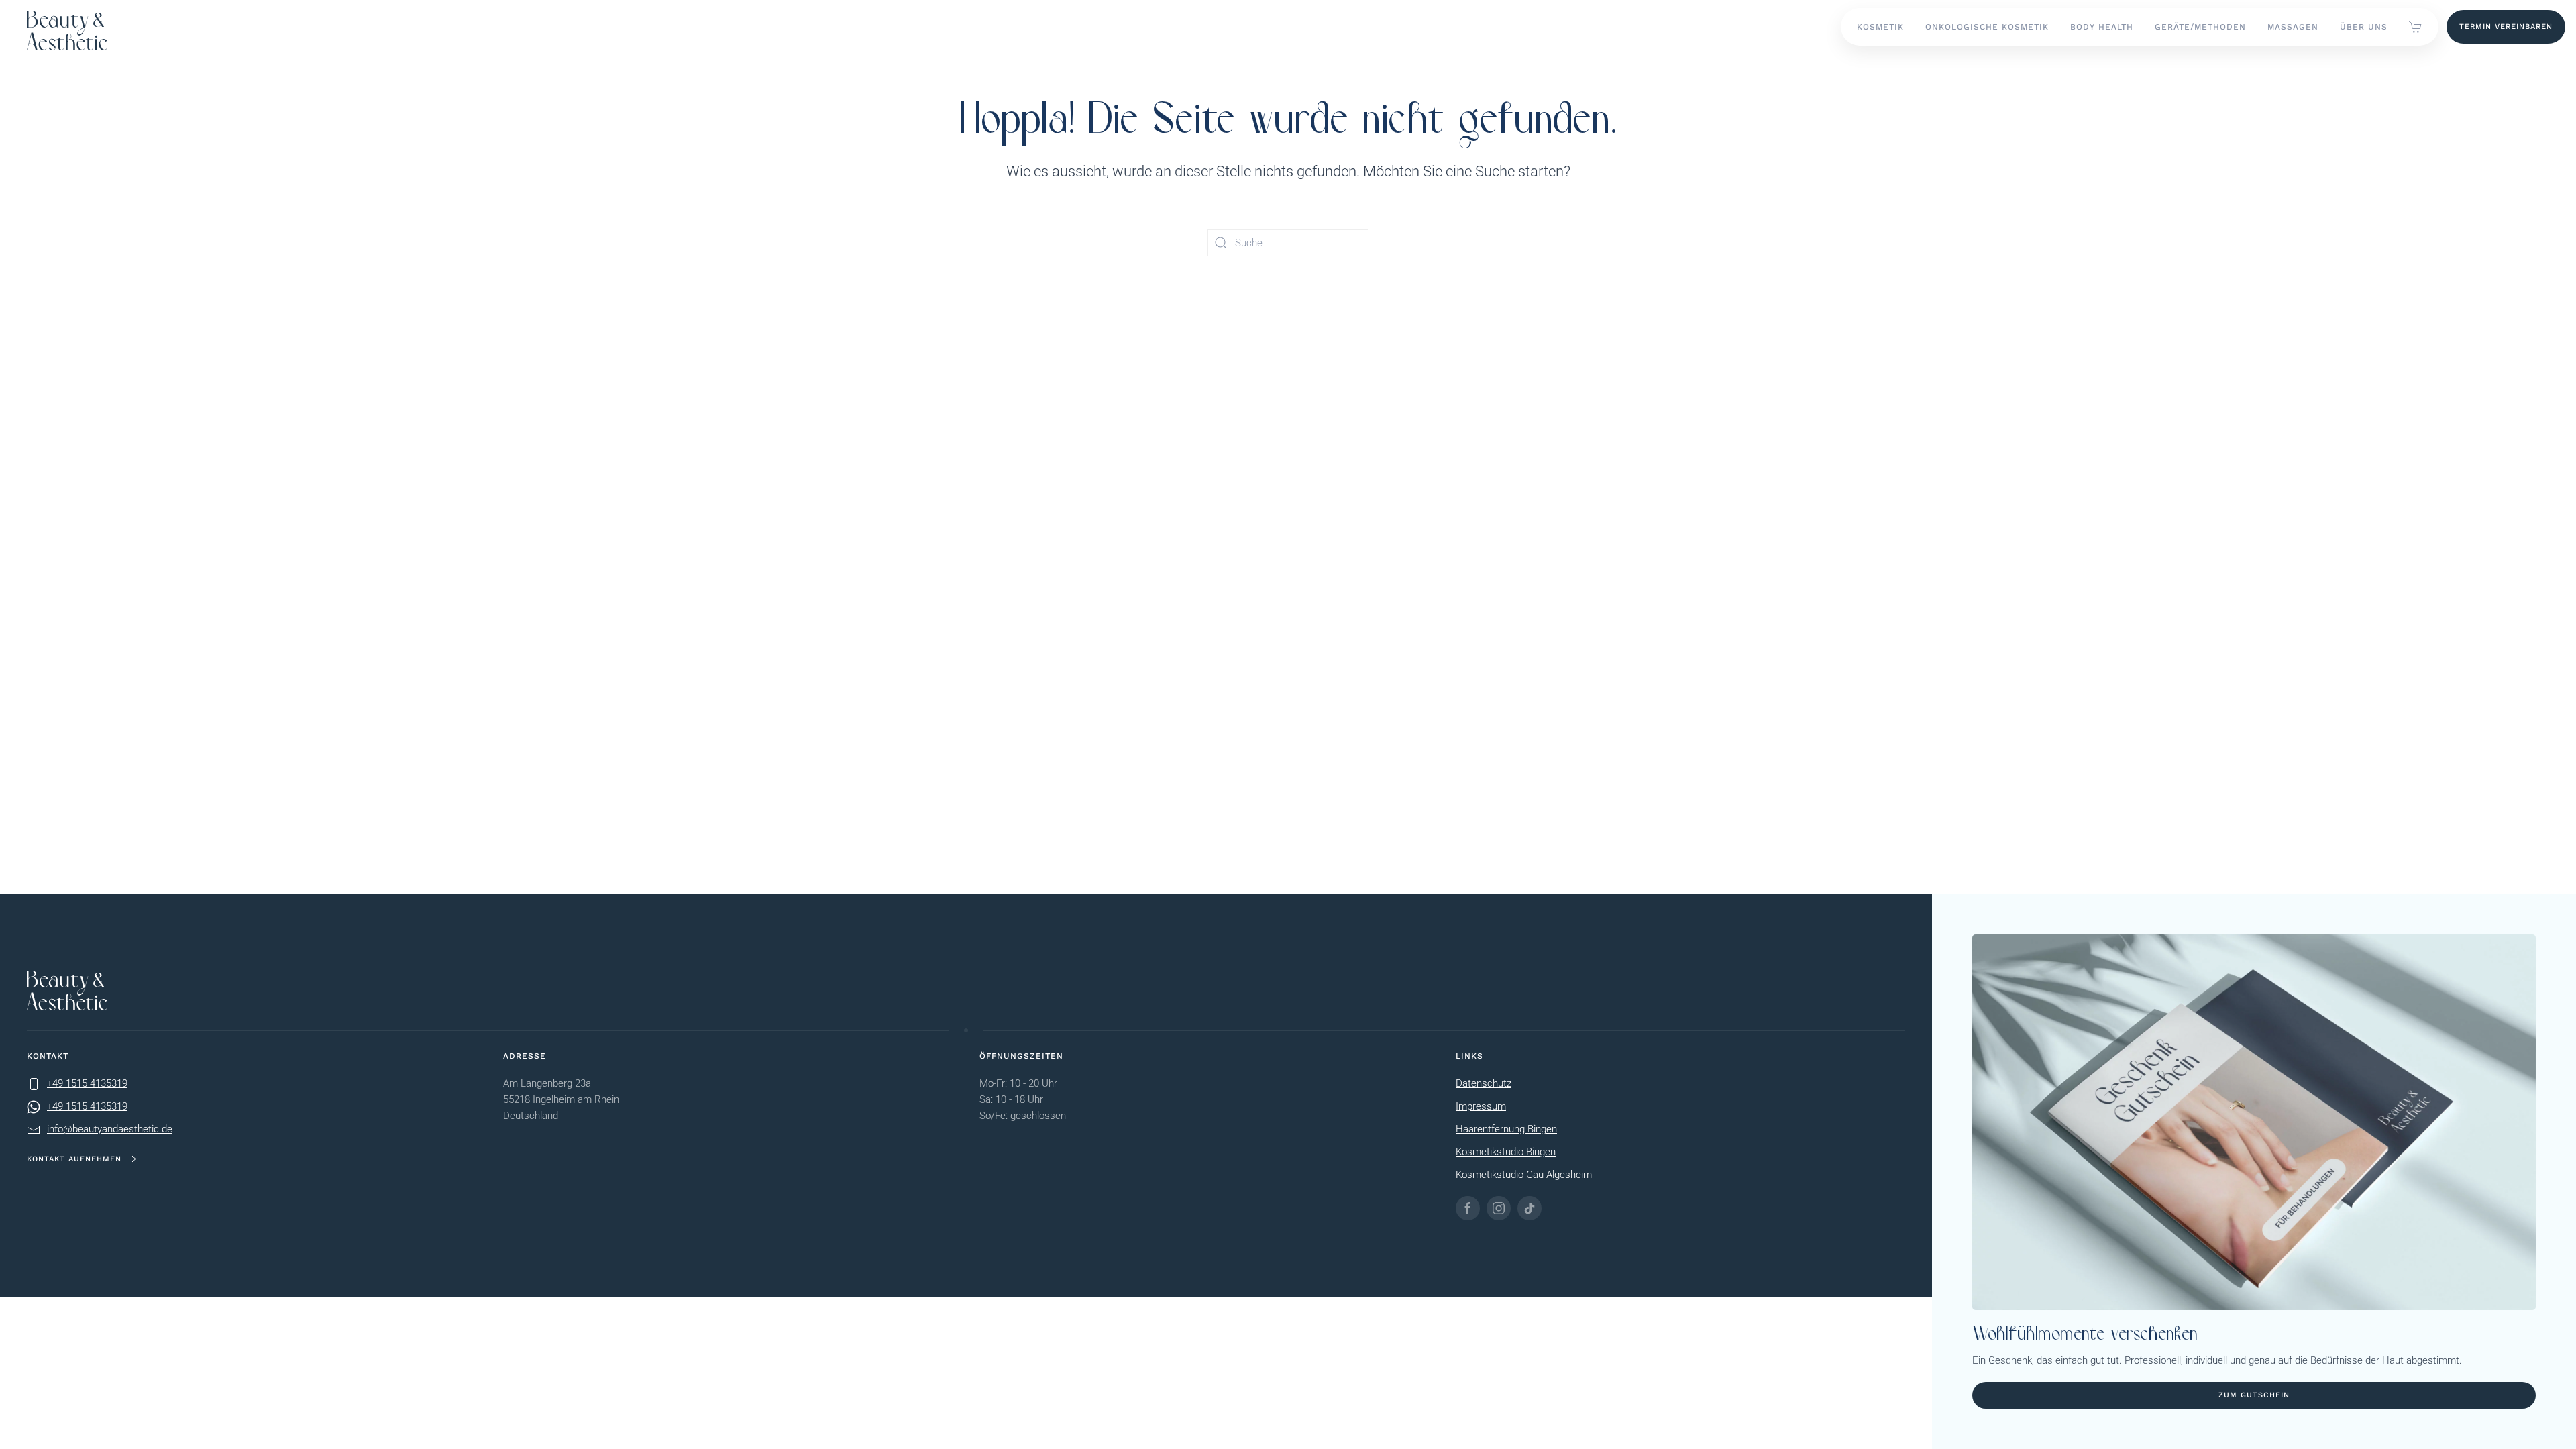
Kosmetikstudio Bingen (1506, 1152)
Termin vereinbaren (2506, 26)
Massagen (2293, 27)
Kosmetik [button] (1880, 27)
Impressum (1481, 1106)
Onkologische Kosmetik (1987, 27)
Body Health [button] (2102, 27)
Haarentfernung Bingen (1506, 1129)
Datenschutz (1484, 1083)
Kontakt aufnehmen (74, 1159)
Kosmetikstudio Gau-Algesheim (1524, 1175)
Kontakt (48, 1056)
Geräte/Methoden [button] (2200, 27)
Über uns (2364, 27)
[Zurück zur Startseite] (67, 25)
